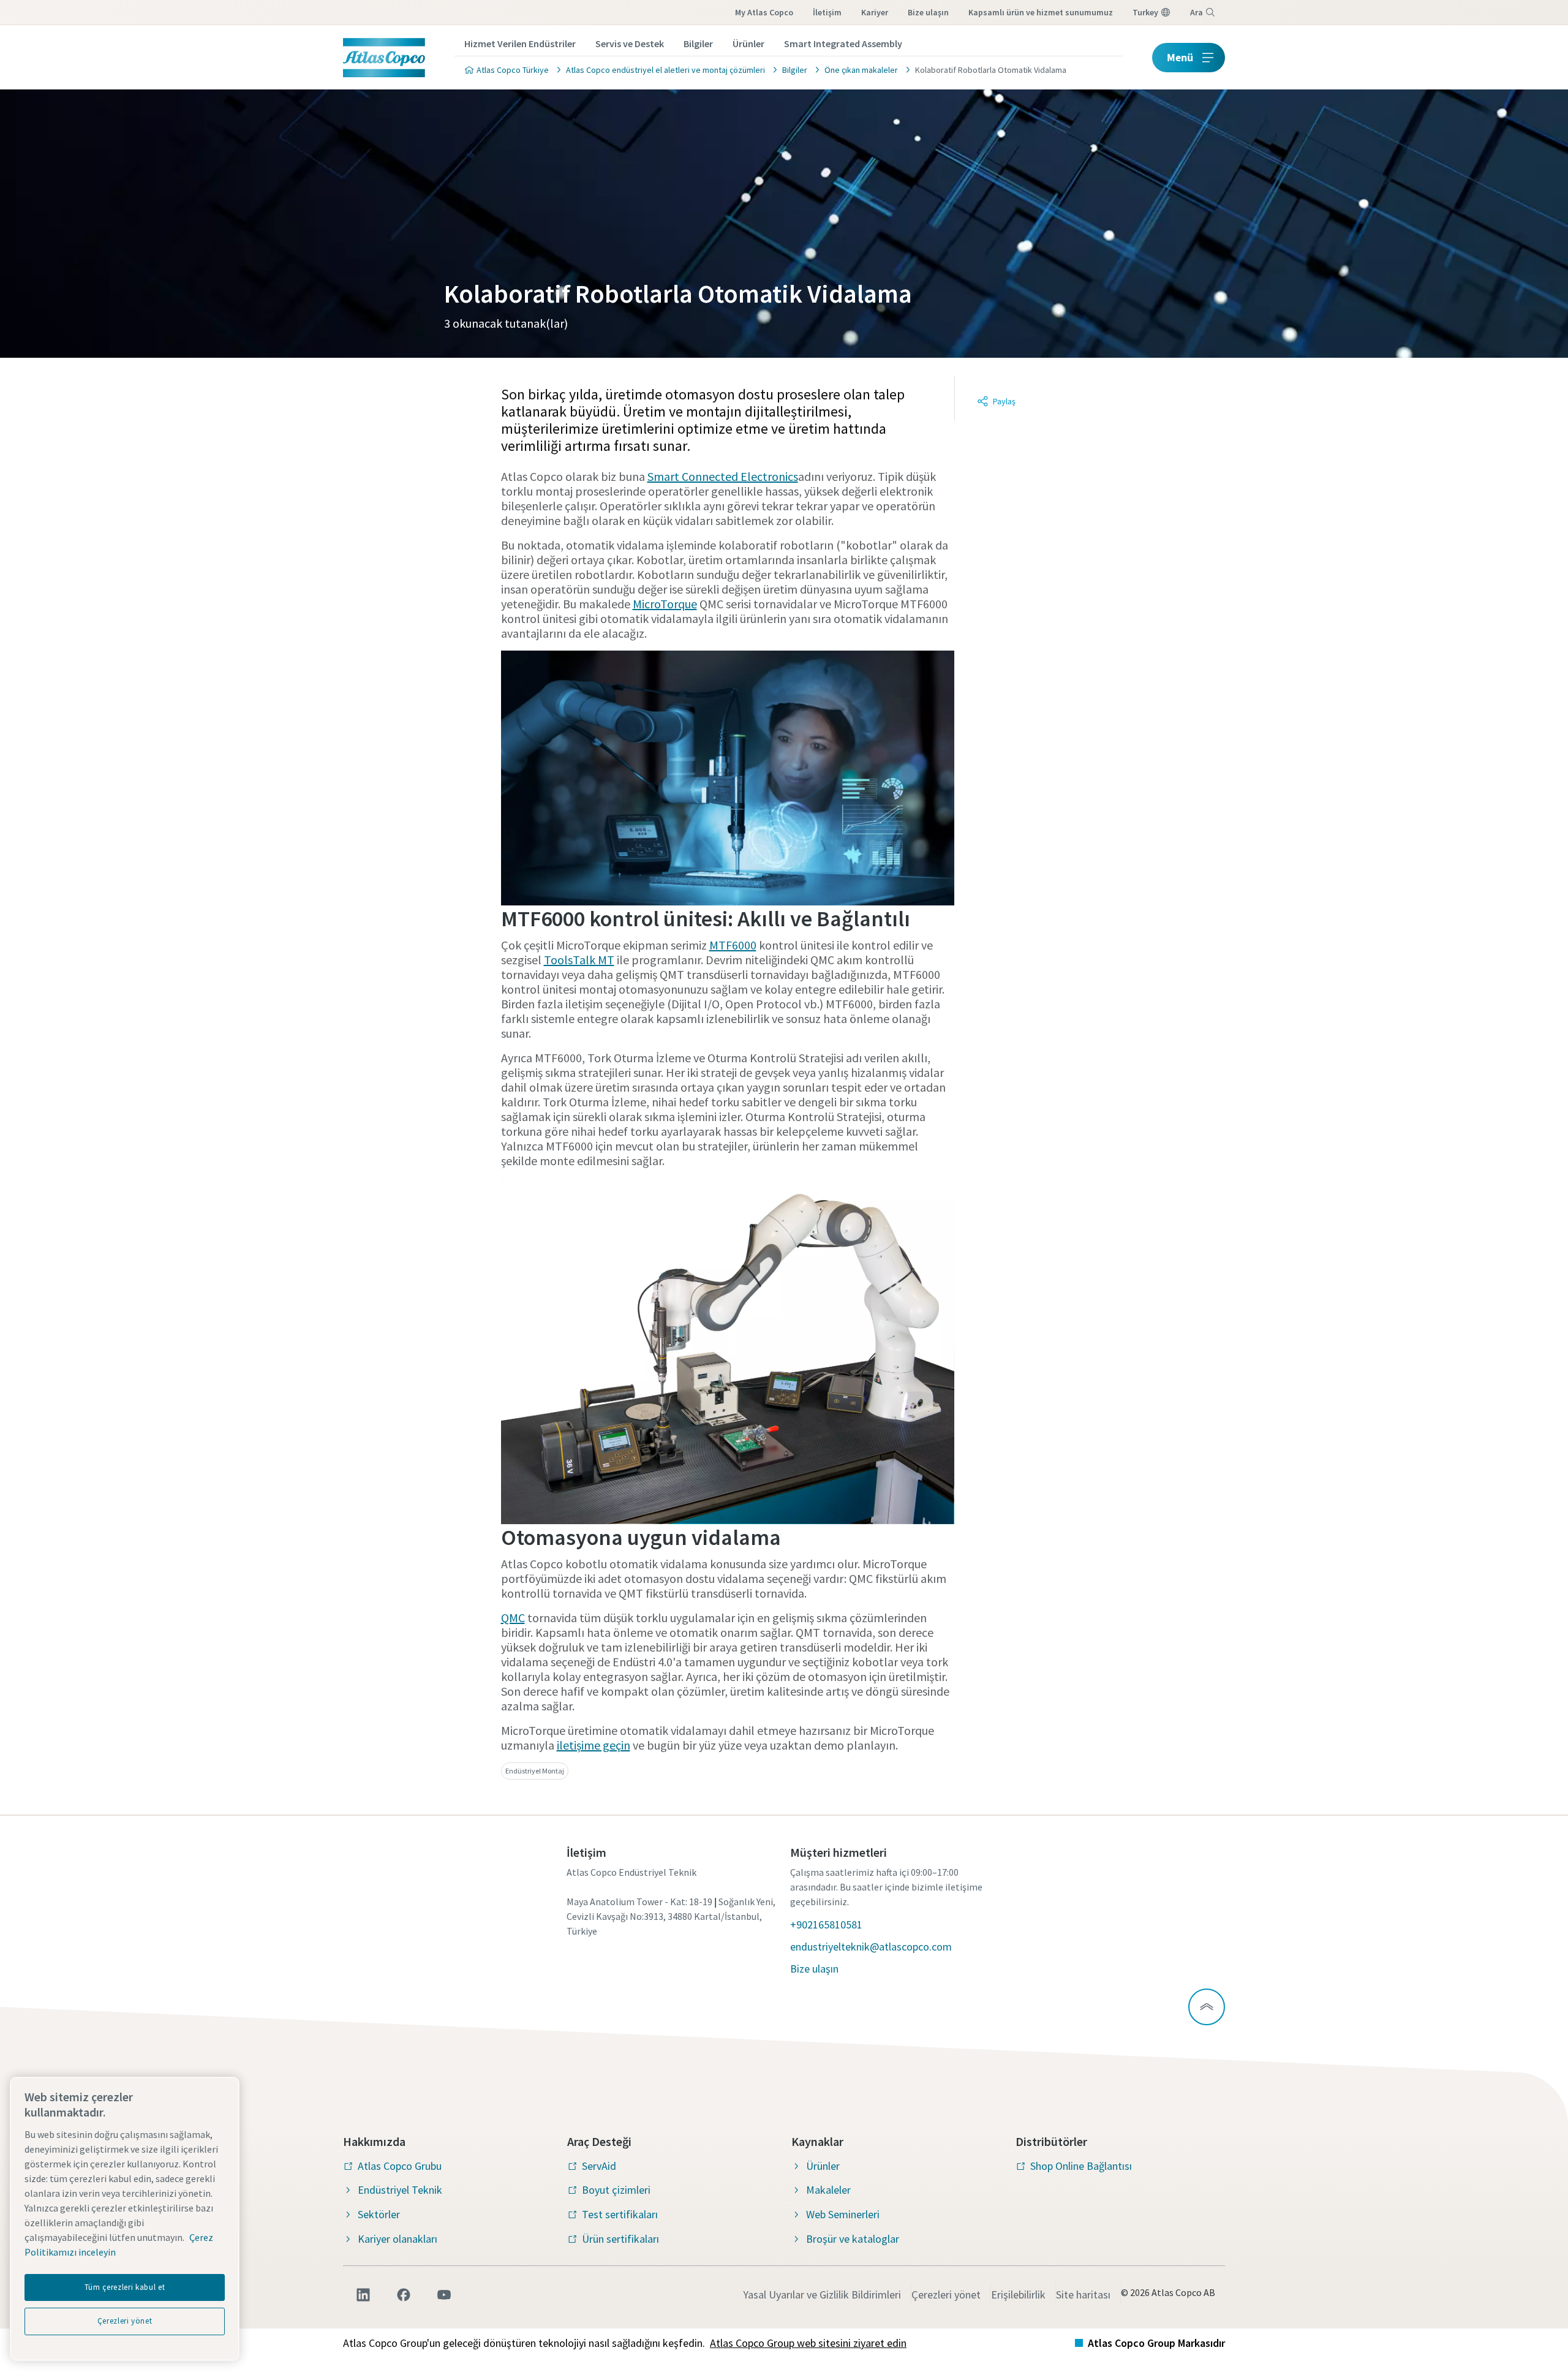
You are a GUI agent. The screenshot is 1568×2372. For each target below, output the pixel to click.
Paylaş (1004, 401)
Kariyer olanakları (398, 2239)
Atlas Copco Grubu (400, 2166)
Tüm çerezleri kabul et (125, 2287)
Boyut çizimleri (616, 2190)
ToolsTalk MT (579, 960)
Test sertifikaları (620, 2214)
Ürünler (748, 43)
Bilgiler (698, 43)
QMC (513, 1618)
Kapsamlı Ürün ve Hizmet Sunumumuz (1041, 12)
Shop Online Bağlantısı (1081, 2166)
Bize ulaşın (928, 12)
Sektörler (379, 2214)
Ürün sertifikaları (620, 2239)
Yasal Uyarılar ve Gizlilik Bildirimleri (822, 2295)
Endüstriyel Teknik (400, 2190)
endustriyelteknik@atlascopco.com (871, 1947)
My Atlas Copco (764, 12)
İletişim (827, 12)
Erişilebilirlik (1018, 2295)
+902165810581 (826, 1924)
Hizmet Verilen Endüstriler (520, 43)
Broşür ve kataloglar (853, 2239)
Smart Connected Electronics (723, 476)
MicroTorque (665, 604)
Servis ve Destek (630, 43)
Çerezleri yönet (946, 2295)
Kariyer (875, 12)
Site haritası (1083, 2295)
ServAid (599, 2166)
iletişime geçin (594, 1745)
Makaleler (828, 2190)
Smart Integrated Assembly (843, 43)
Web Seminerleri (843, 2214)
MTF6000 (733, 945)
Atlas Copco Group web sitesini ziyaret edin (808, 2343)
